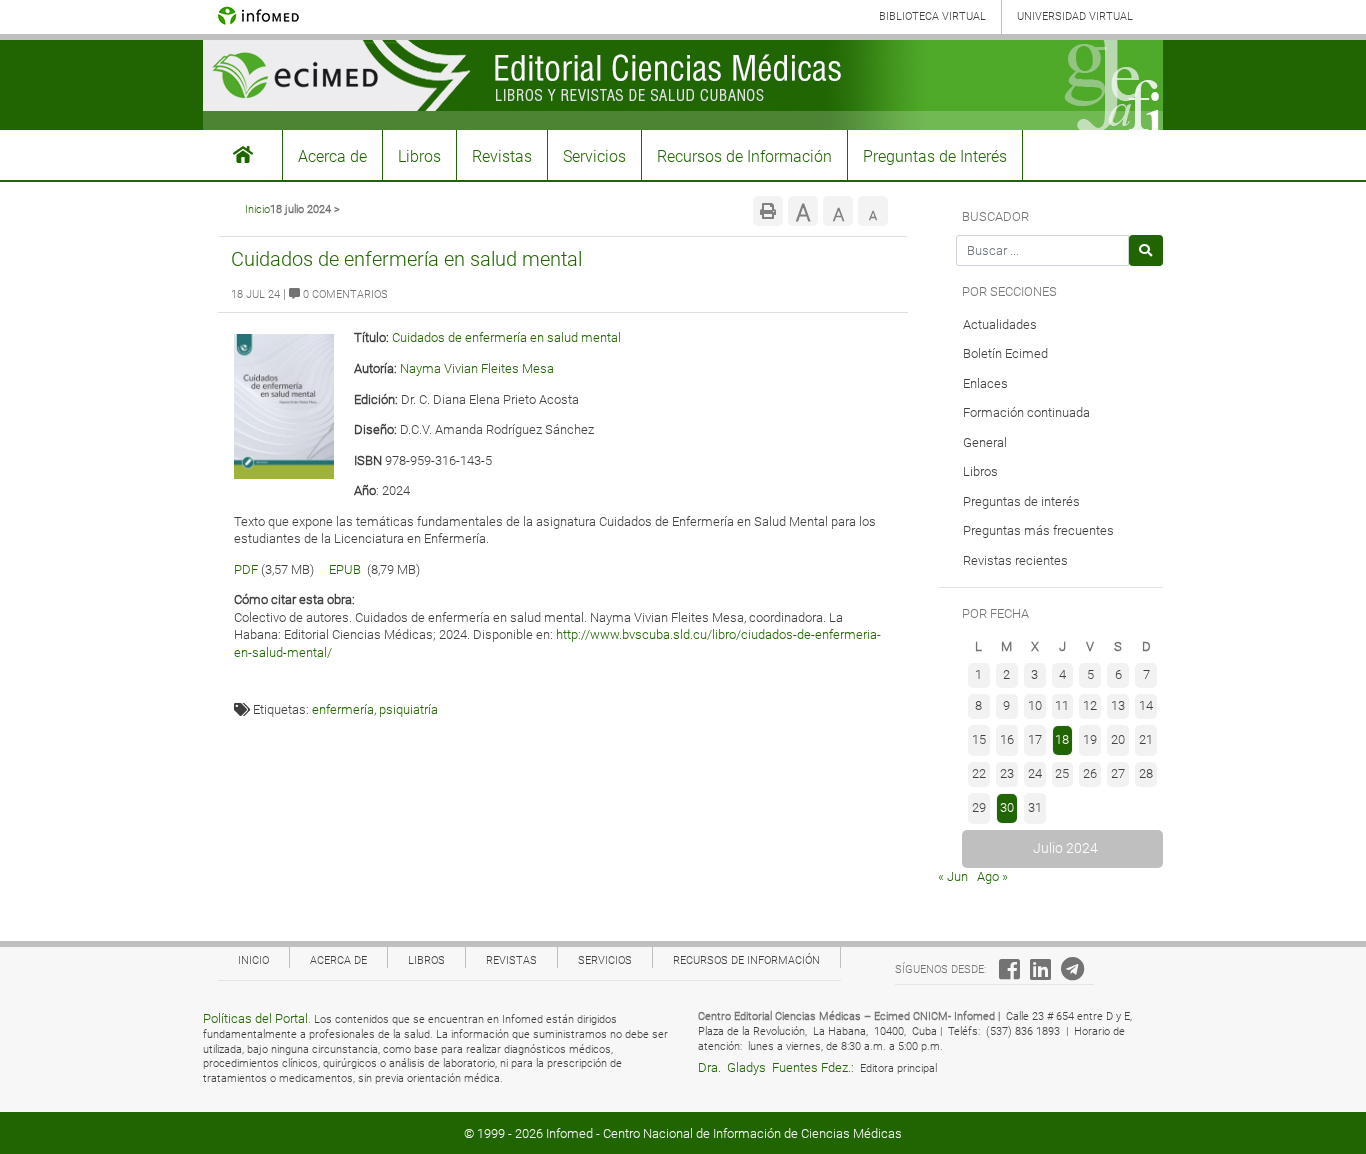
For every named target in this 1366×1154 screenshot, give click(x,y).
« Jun (953, 876)
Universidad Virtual (1075, 16)
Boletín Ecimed (1005, 353)
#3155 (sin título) (243, 155)
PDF (246, 569)
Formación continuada (1026, 412)
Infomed (569, 1133)
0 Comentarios (344, 294)
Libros (419, 156)
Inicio (257, 209)
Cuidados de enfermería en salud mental (406, 259)
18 (1062, 739)
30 (1007, 807)
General (985, 442)
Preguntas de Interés (935, 156)
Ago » (992, 876)
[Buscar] (1146, 250)
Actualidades (1000, 324)
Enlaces (985, 383)
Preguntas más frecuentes (1038, 530)
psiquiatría (408, 709)
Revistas (502, 156)
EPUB (345, 569)
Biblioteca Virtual (932, 16)
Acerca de (332, 156)
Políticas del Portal (255, 1018)
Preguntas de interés (1021, 501)
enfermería (343, 709)
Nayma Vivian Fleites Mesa (477, 368)
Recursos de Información (744, 156)
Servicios (594, 156)
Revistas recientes (1015, 560)
